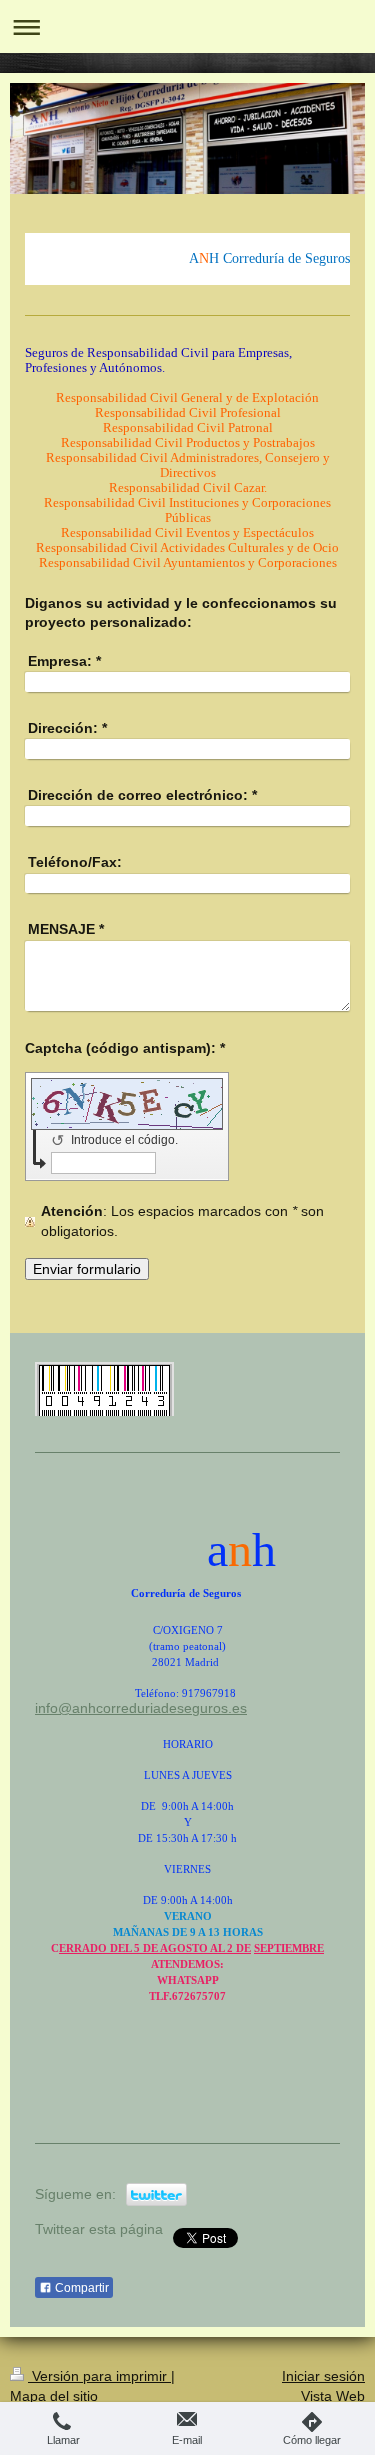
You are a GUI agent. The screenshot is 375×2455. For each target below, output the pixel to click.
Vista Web (333, 2396)
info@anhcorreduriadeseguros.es (141, 1708)
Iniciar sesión (323, 2376)
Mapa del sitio (54, 2396)
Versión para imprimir (99, 2376)
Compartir (80, 2288)
